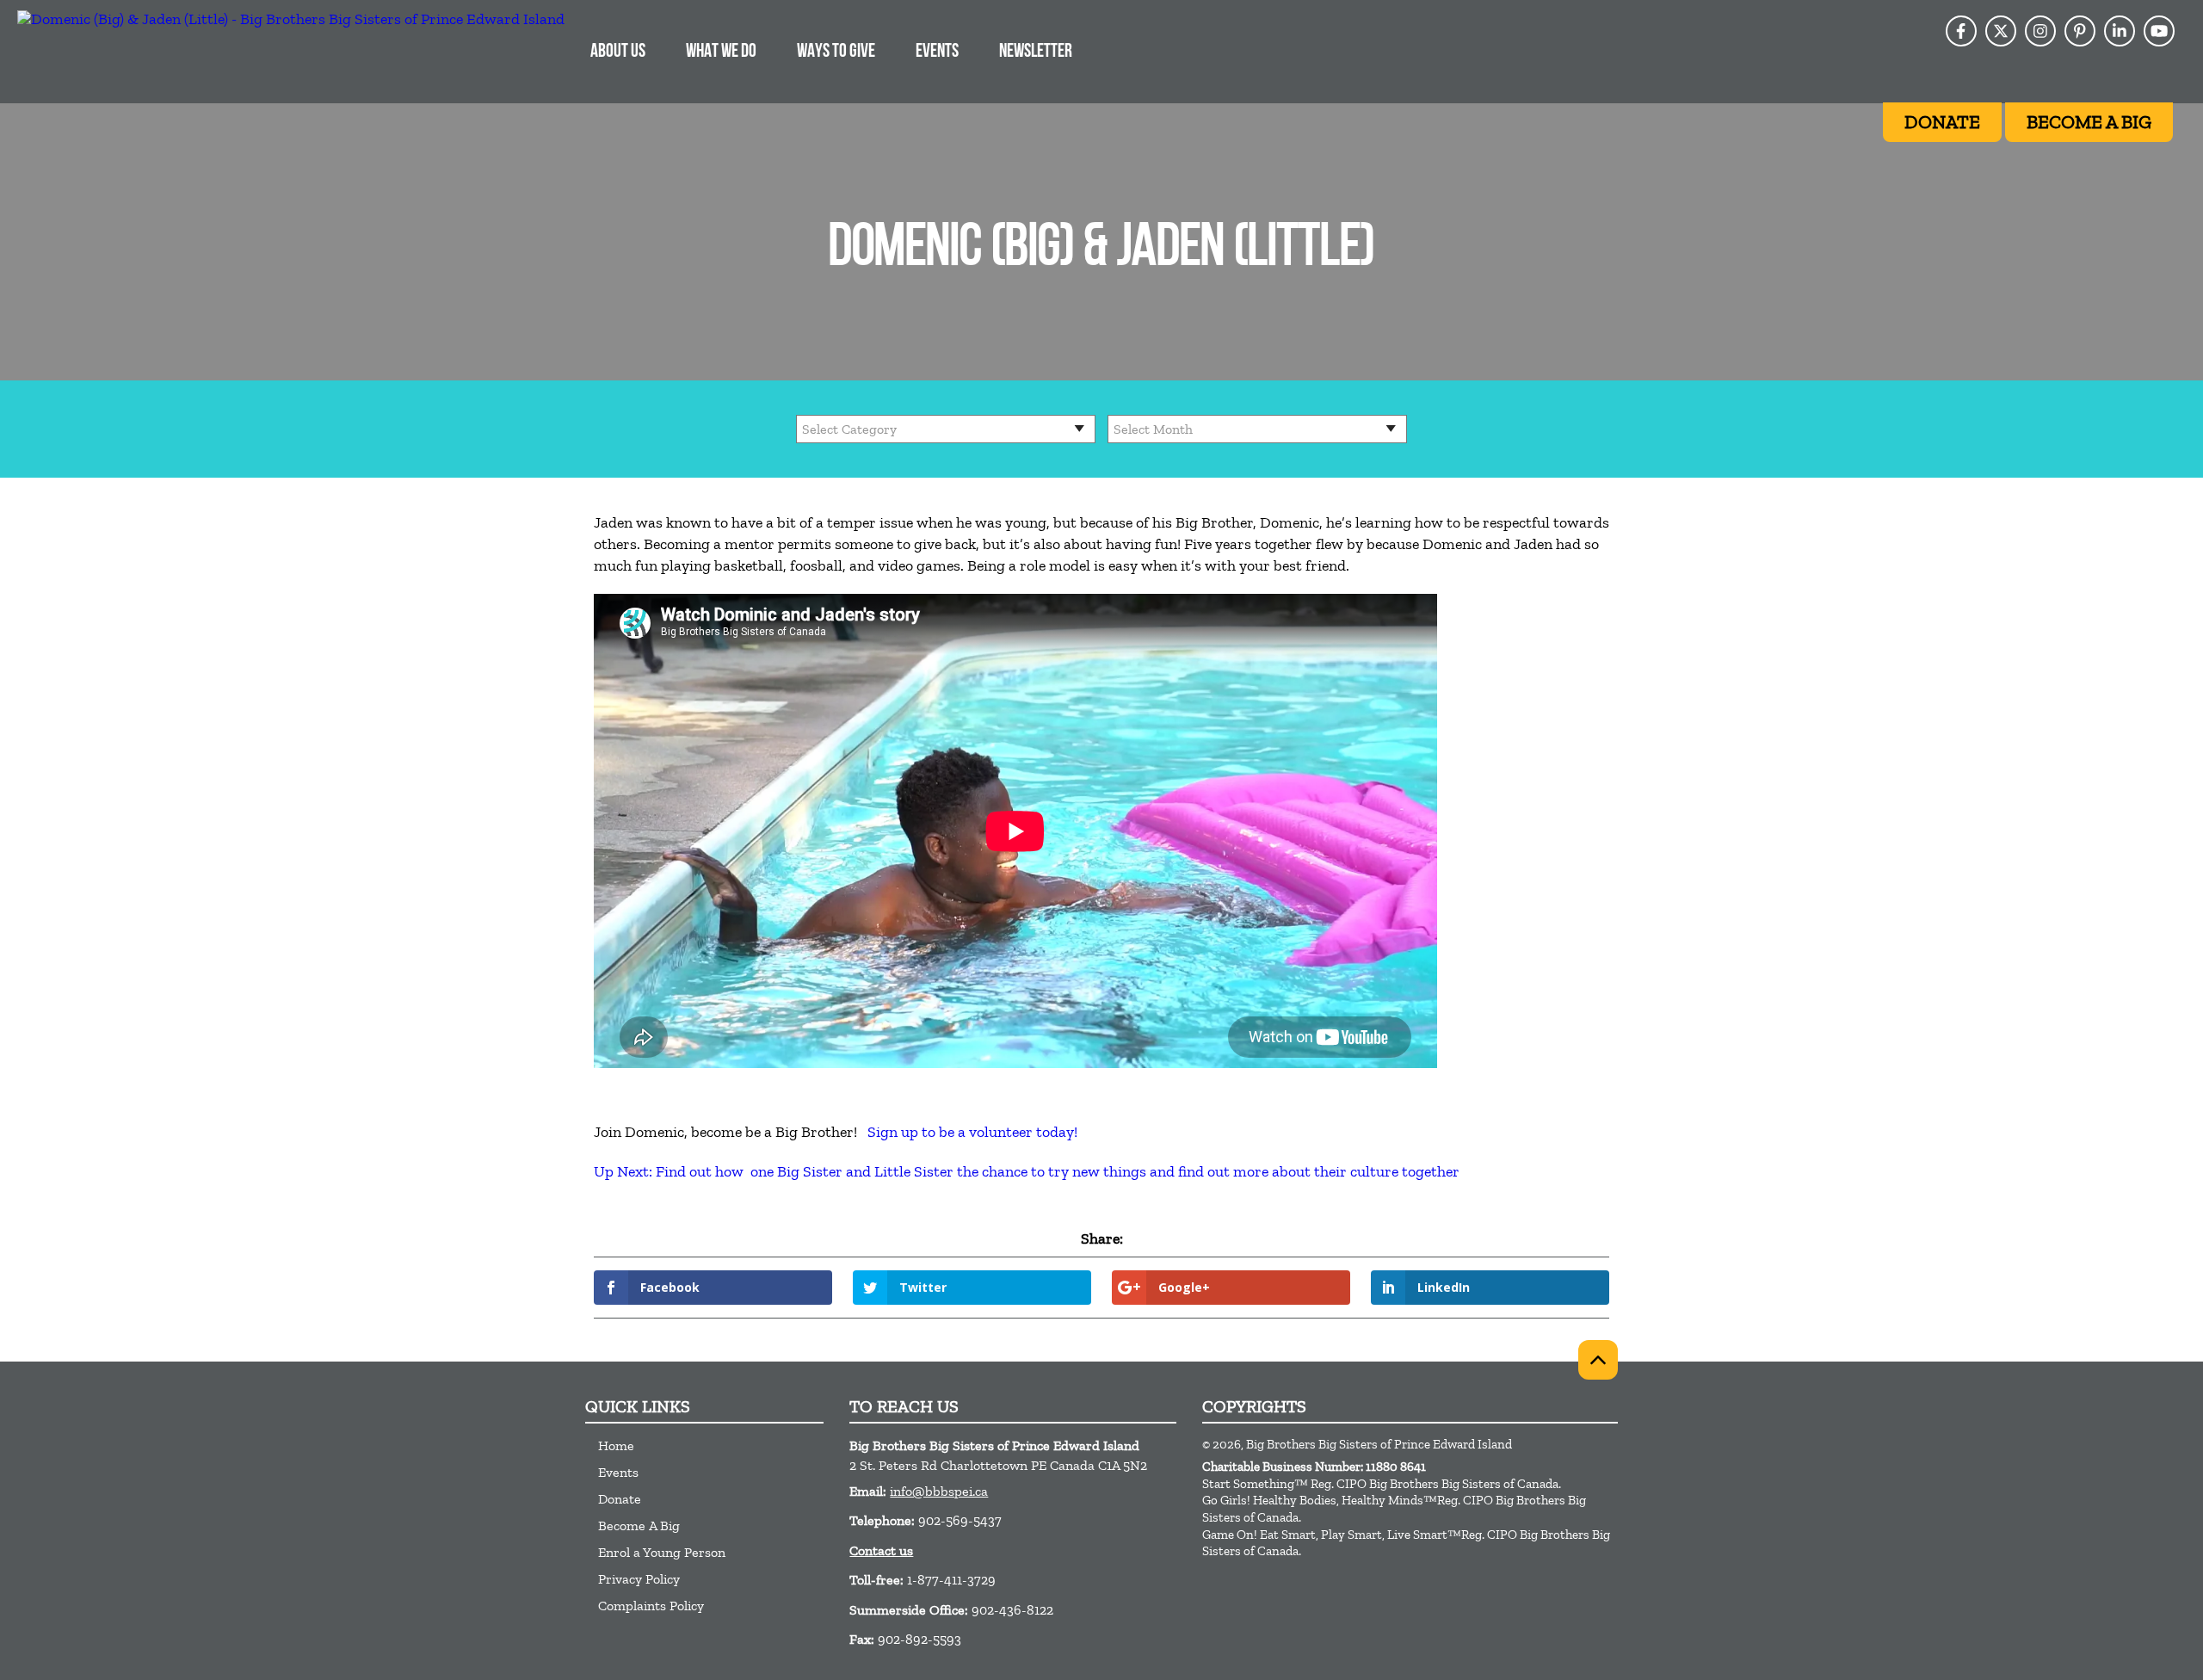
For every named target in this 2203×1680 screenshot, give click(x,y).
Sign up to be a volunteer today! (972, 1132)
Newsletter (1036, 52)
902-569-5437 (960, 1520)
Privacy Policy (639, 1579)
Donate (620, 1499)
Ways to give (836, 52)
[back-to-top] (1598, 1360)
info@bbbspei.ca (939, 1491)
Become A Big (639, 1526)
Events (937, 52)
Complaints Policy (651, 1606)
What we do (721, 52)
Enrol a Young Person (662, 1552)
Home (616, 1445)
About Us (618, 52)
